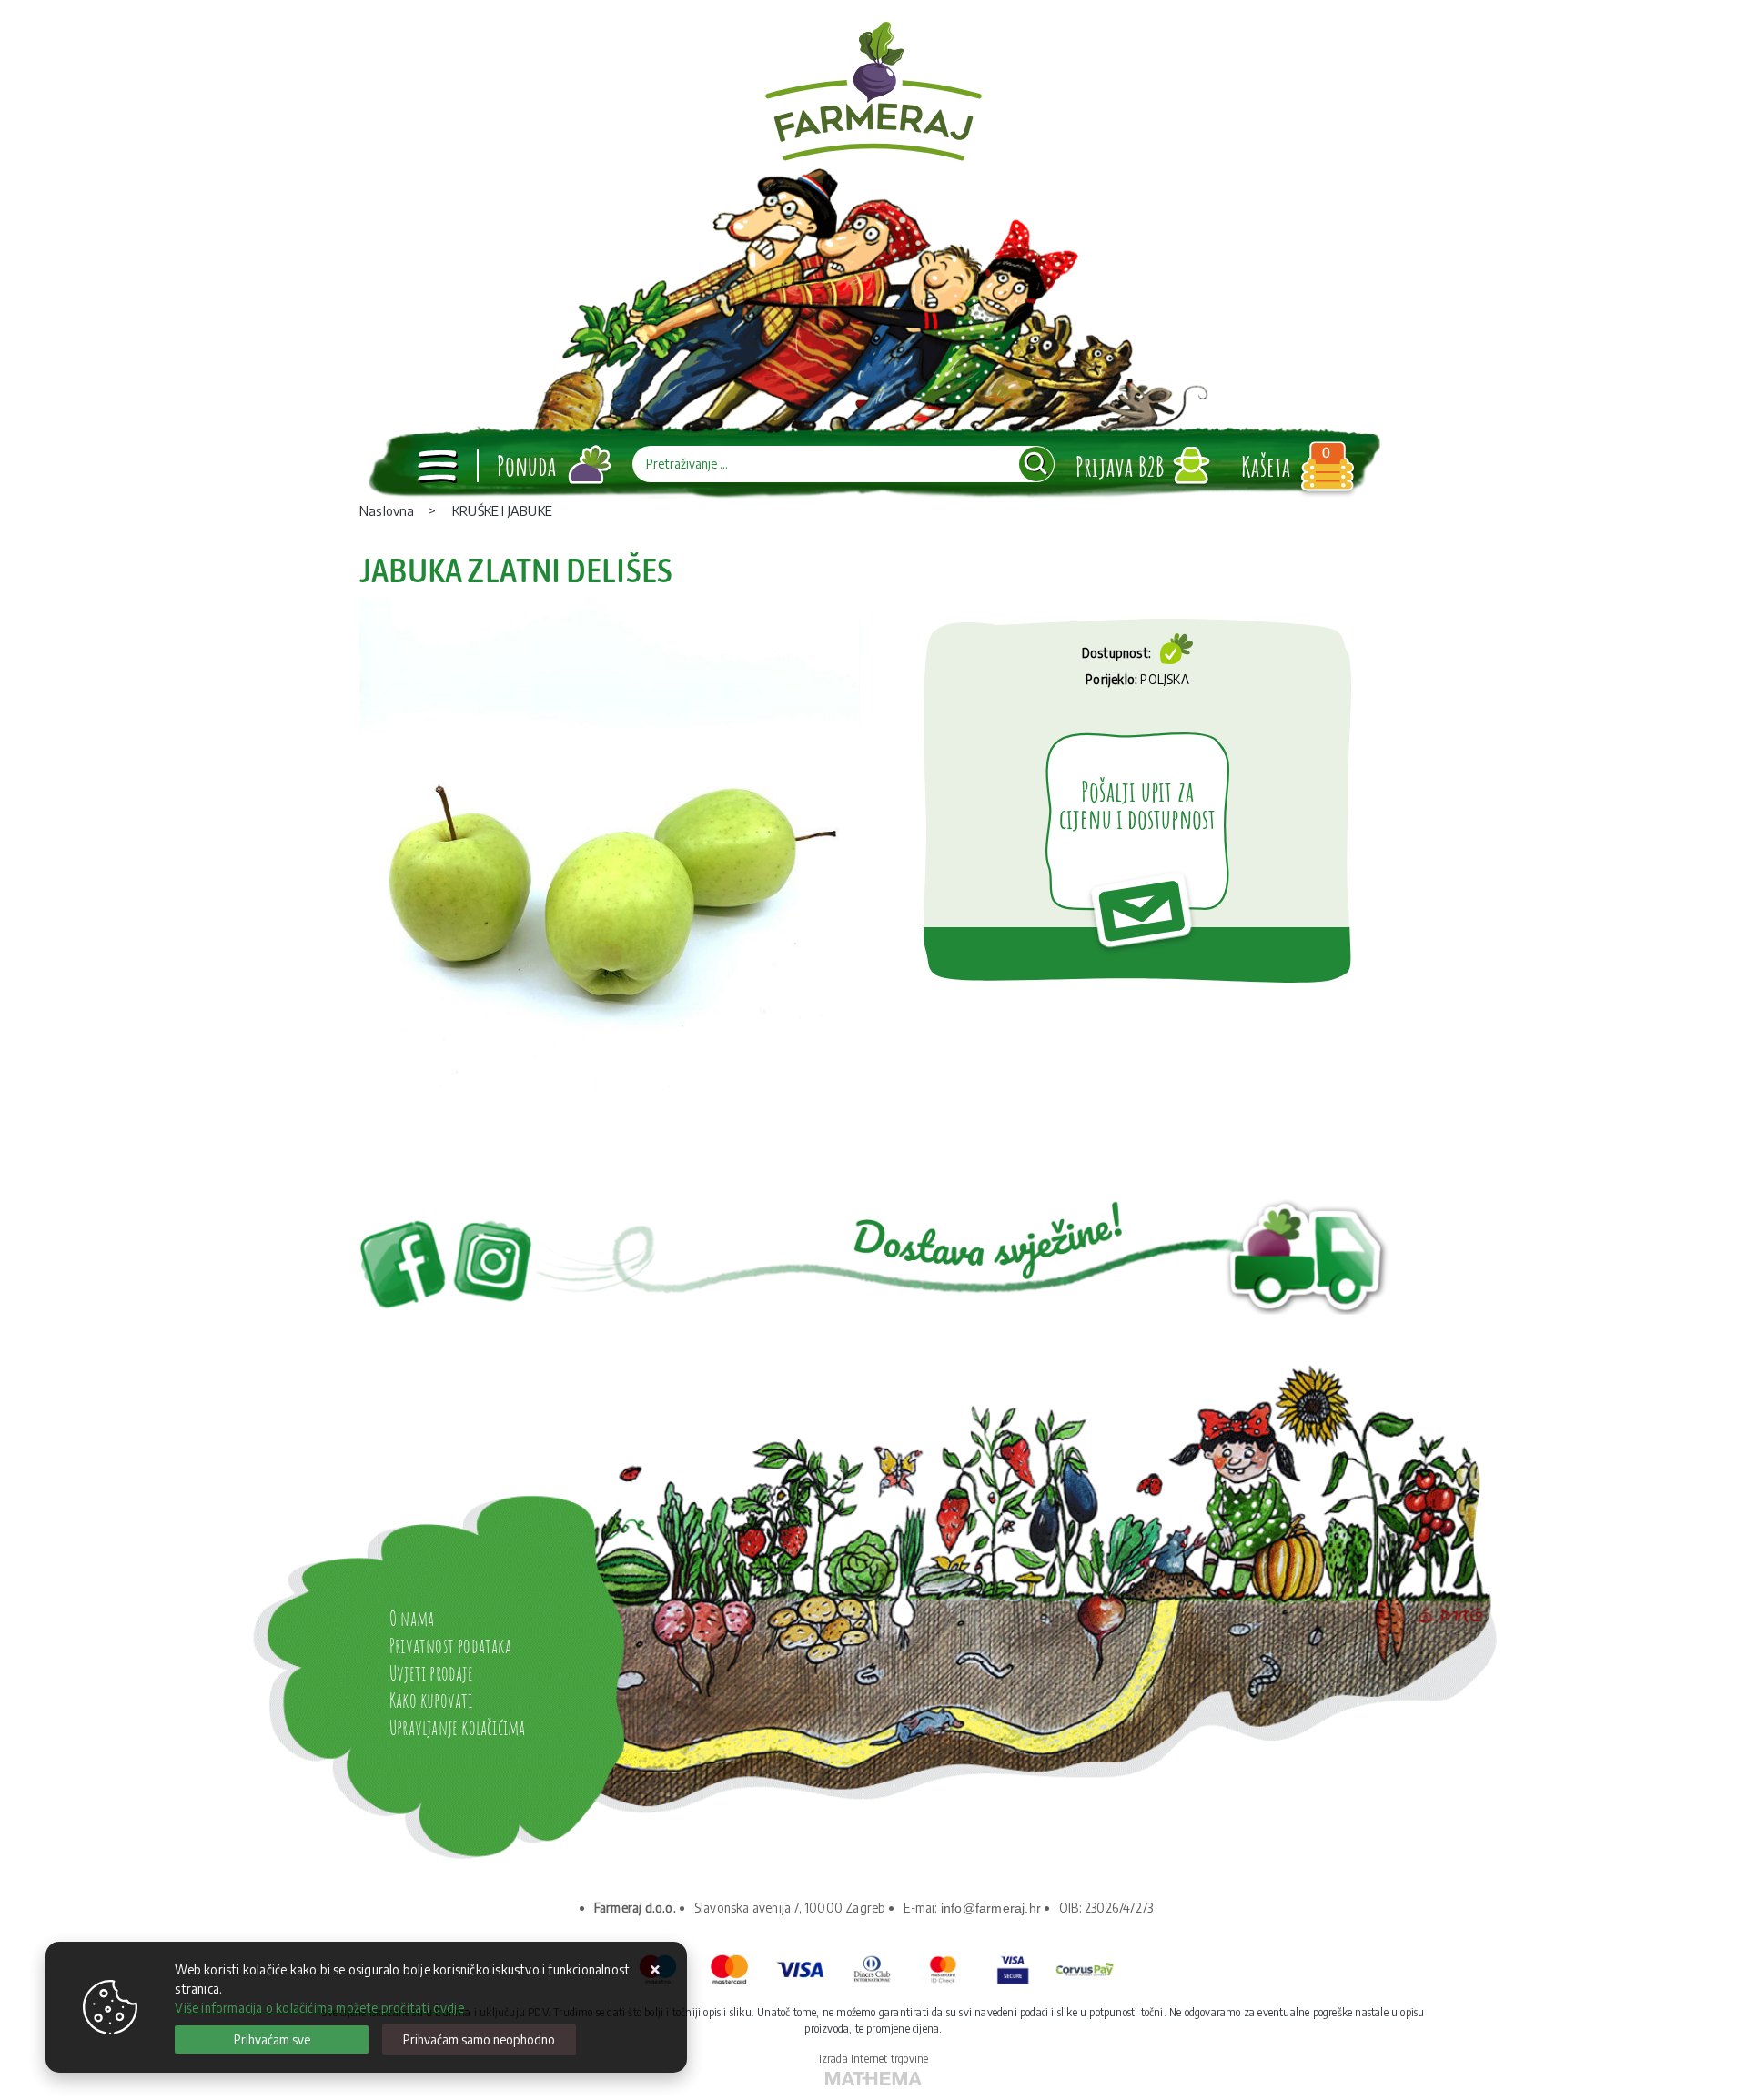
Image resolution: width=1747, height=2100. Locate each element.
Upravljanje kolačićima (457, 1727)
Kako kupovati (431, 1700)
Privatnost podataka (450, 1646)
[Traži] (1036, 464)
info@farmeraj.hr (991, 1908)
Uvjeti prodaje (431, 1673)
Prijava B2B (1120, 466)
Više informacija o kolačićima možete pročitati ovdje (319, 2008)
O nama (412, 1618)
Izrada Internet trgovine (874, 2059)
